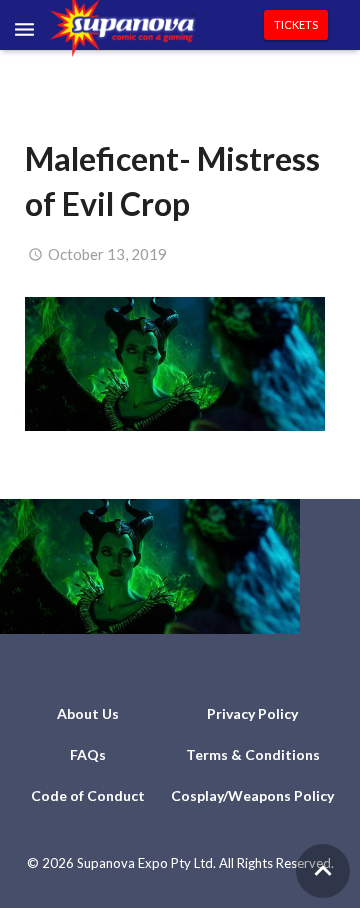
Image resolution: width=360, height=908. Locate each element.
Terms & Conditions (253, 754)
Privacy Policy (252, 713)
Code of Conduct (88, 795)
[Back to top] (323, 871)
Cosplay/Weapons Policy (252, 795)
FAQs (88, 754)
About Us (88, 713)
